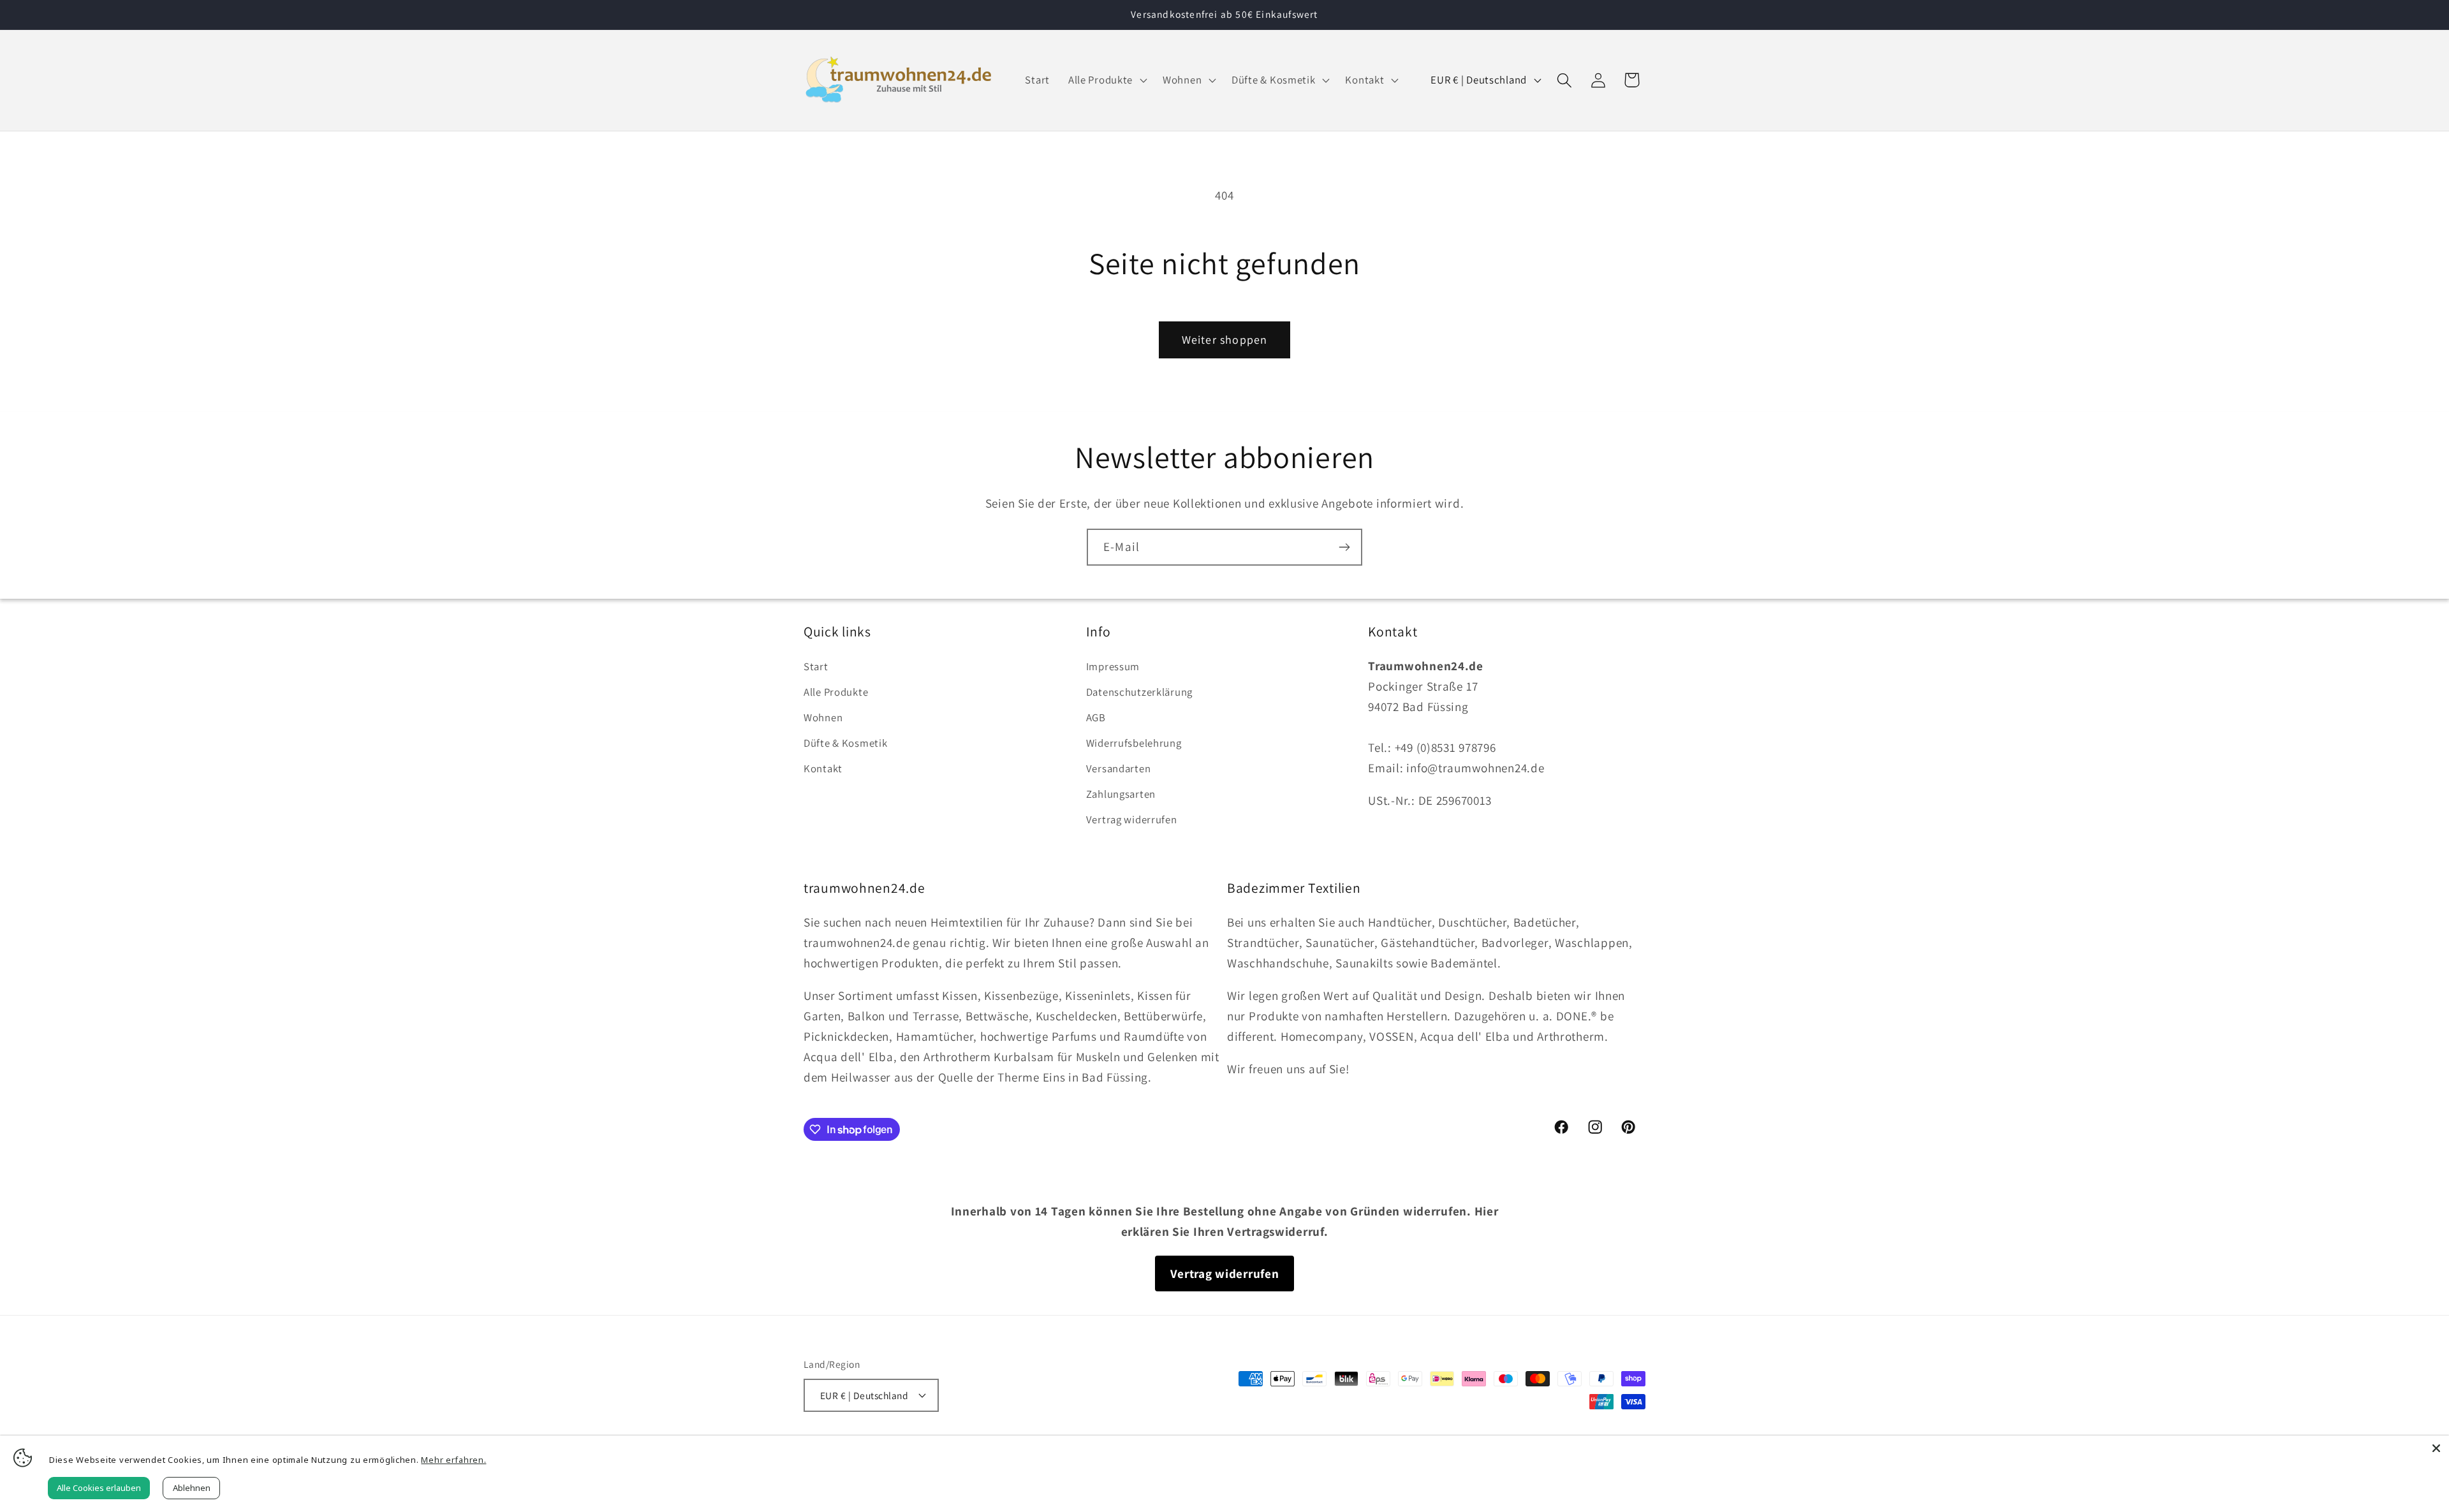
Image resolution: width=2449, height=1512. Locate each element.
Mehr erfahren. (453, 1460)
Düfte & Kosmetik (846, 743)
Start (816, 666)
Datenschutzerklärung (1139, 692)
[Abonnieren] (1344, 547)
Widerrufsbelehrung (1134, 743)
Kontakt (823, 768)
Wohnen (823, 717)
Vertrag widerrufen (1132, 819)
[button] (1106, 80)
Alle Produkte (836, 692)
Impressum (1113, 666)
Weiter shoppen (1225, 340)
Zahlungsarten (1121, 794)
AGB (1096, 717)
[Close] (2436, 1448)
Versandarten (1119, 768)
